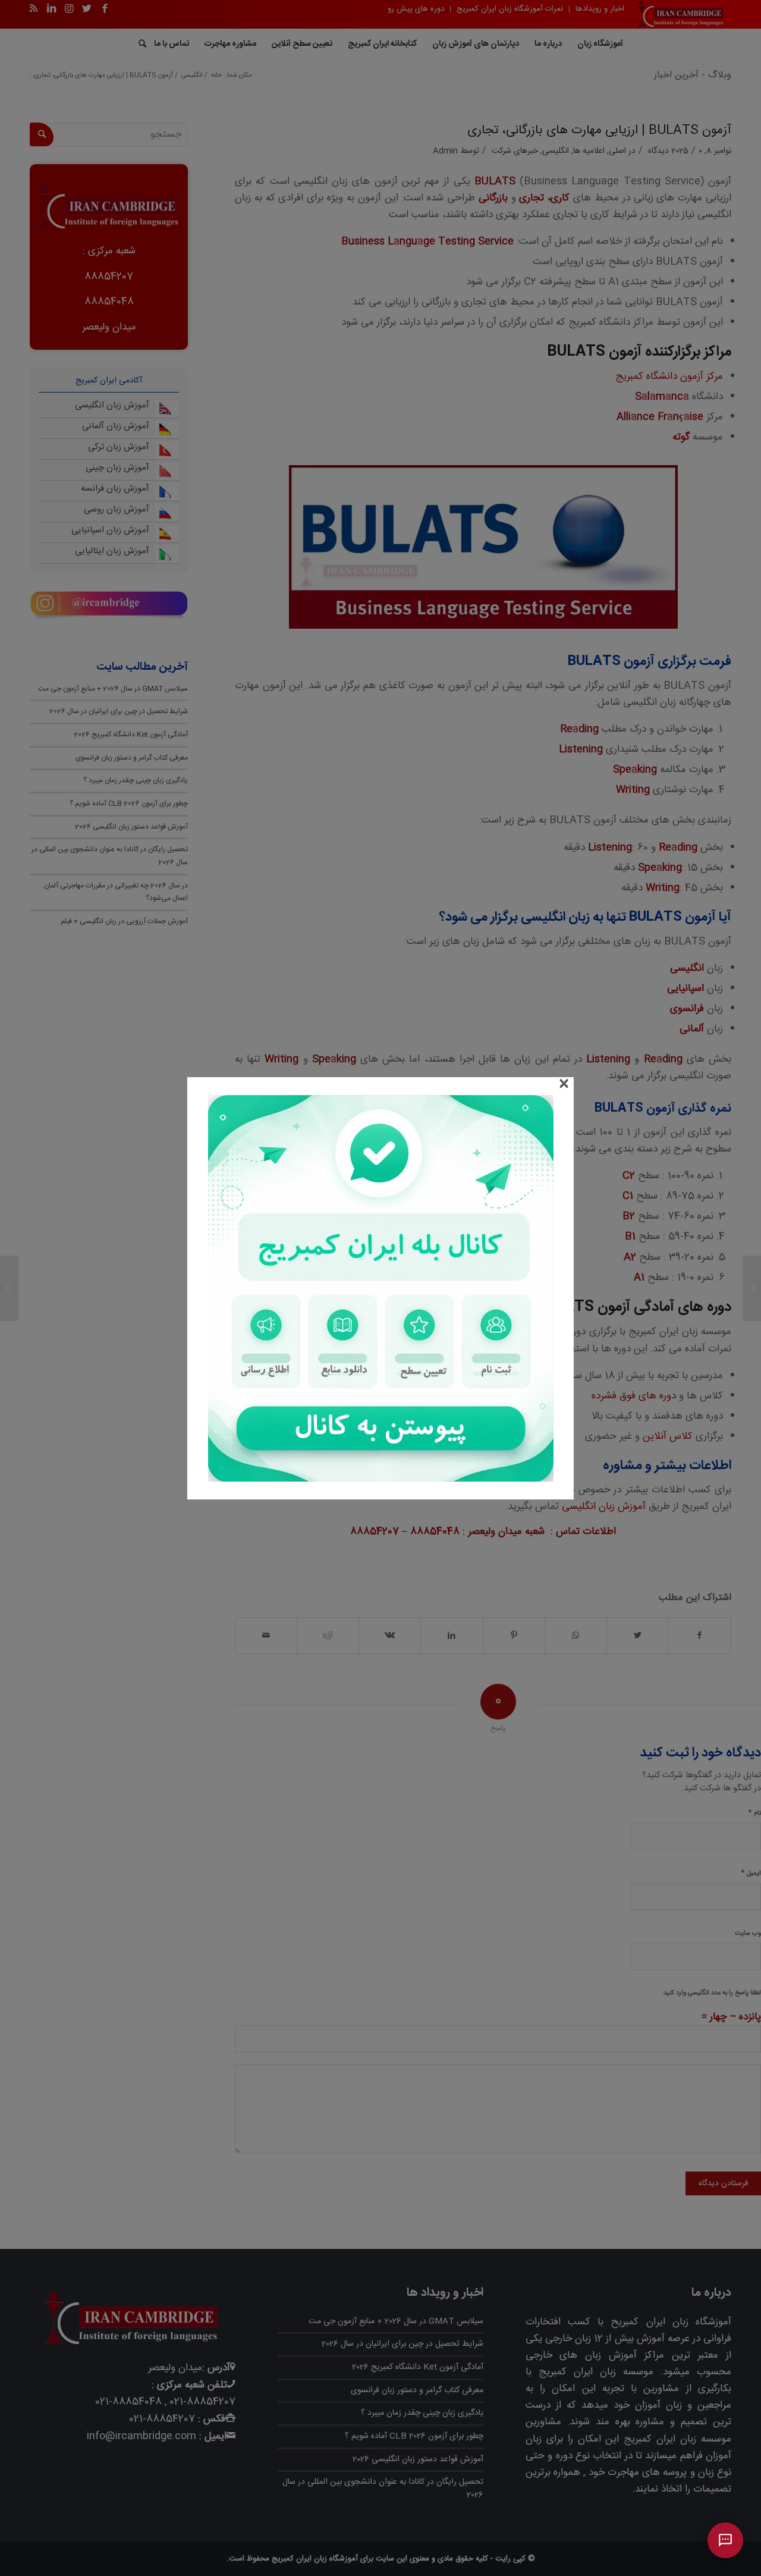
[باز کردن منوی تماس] (725, 2540)
